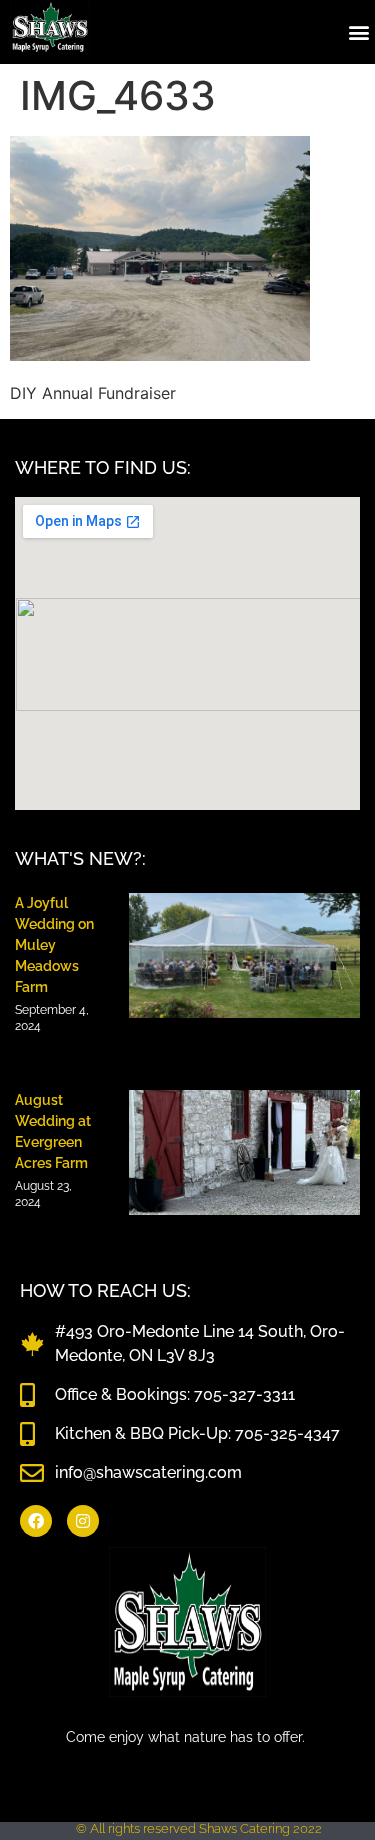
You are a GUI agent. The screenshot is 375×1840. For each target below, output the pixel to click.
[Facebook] (36, 1521)
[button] (358, 31)
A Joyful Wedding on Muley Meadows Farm (54, 945)
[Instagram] (83, 1521)
